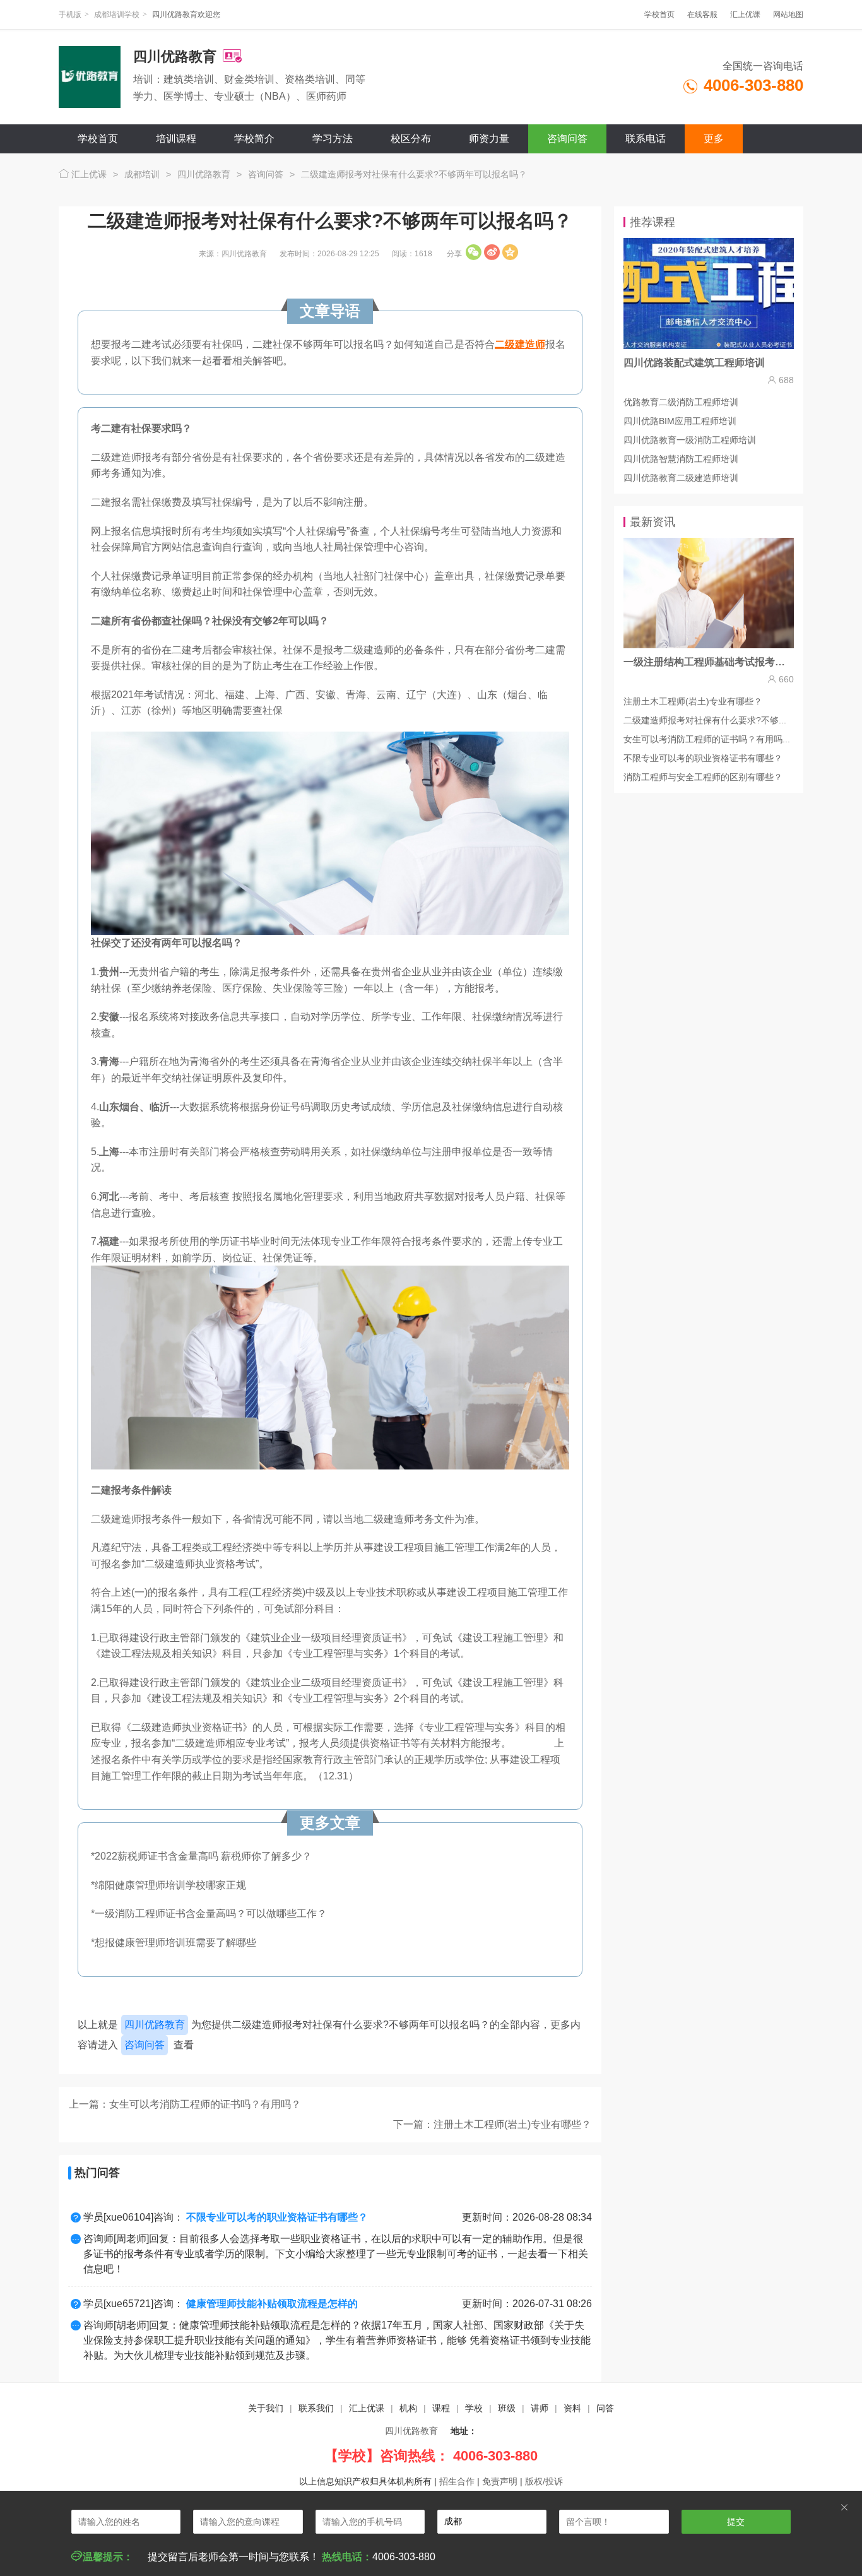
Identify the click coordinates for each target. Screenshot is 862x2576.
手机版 (70, 15)
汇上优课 (745, 15)
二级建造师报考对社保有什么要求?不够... (705, 720)
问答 (605, 2408)
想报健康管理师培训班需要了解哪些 (175, 1943)
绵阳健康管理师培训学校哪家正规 (170, 1885)
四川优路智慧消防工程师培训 (681, 459)
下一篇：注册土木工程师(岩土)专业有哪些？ (492, 2124)
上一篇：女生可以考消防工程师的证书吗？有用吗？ (185, 2104)
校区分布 (411, 139)
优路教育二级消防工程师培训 (681, 402)
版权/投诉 (544, 2481)
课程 (441, 2408)
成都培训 (142, 174)
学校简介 (254, 139)
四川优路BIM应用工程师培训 (680, 421)
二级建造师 (520, 344)
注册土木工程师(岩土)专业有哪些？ (693, 701)
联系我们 (316, 2408)
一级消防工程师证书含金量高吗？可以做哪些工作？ (211, 1914)
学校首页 (659, 15)
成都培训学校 (117, 15)
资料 (572, 2408)
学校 (474, 2408)
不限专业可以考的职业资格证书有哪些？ (703, 758)
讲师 (540, 2408)
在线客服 (702, 15)
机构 (408, 2408)
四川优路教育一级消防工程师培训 (690, 440)
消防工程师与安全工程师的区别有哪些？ (703, 777)
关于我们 (266, 2408)
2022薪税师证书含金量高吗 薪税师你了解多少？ (203, 1856)
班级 (507, 2408)
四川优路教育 (204, 174)
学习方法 (333, 139)
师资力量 (489, 139)
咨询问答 (567, 139)
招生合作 (457, 2481)
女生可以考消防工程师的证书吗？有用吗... (707, 739)
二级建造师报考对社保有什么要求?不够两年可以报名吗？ (414, 174)
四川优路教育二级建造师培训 (681, 478)
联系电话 (646, 139)
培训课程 (176, 139)
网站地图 (788, 15)
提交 (736, 2522)
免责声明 (500, 2481)
